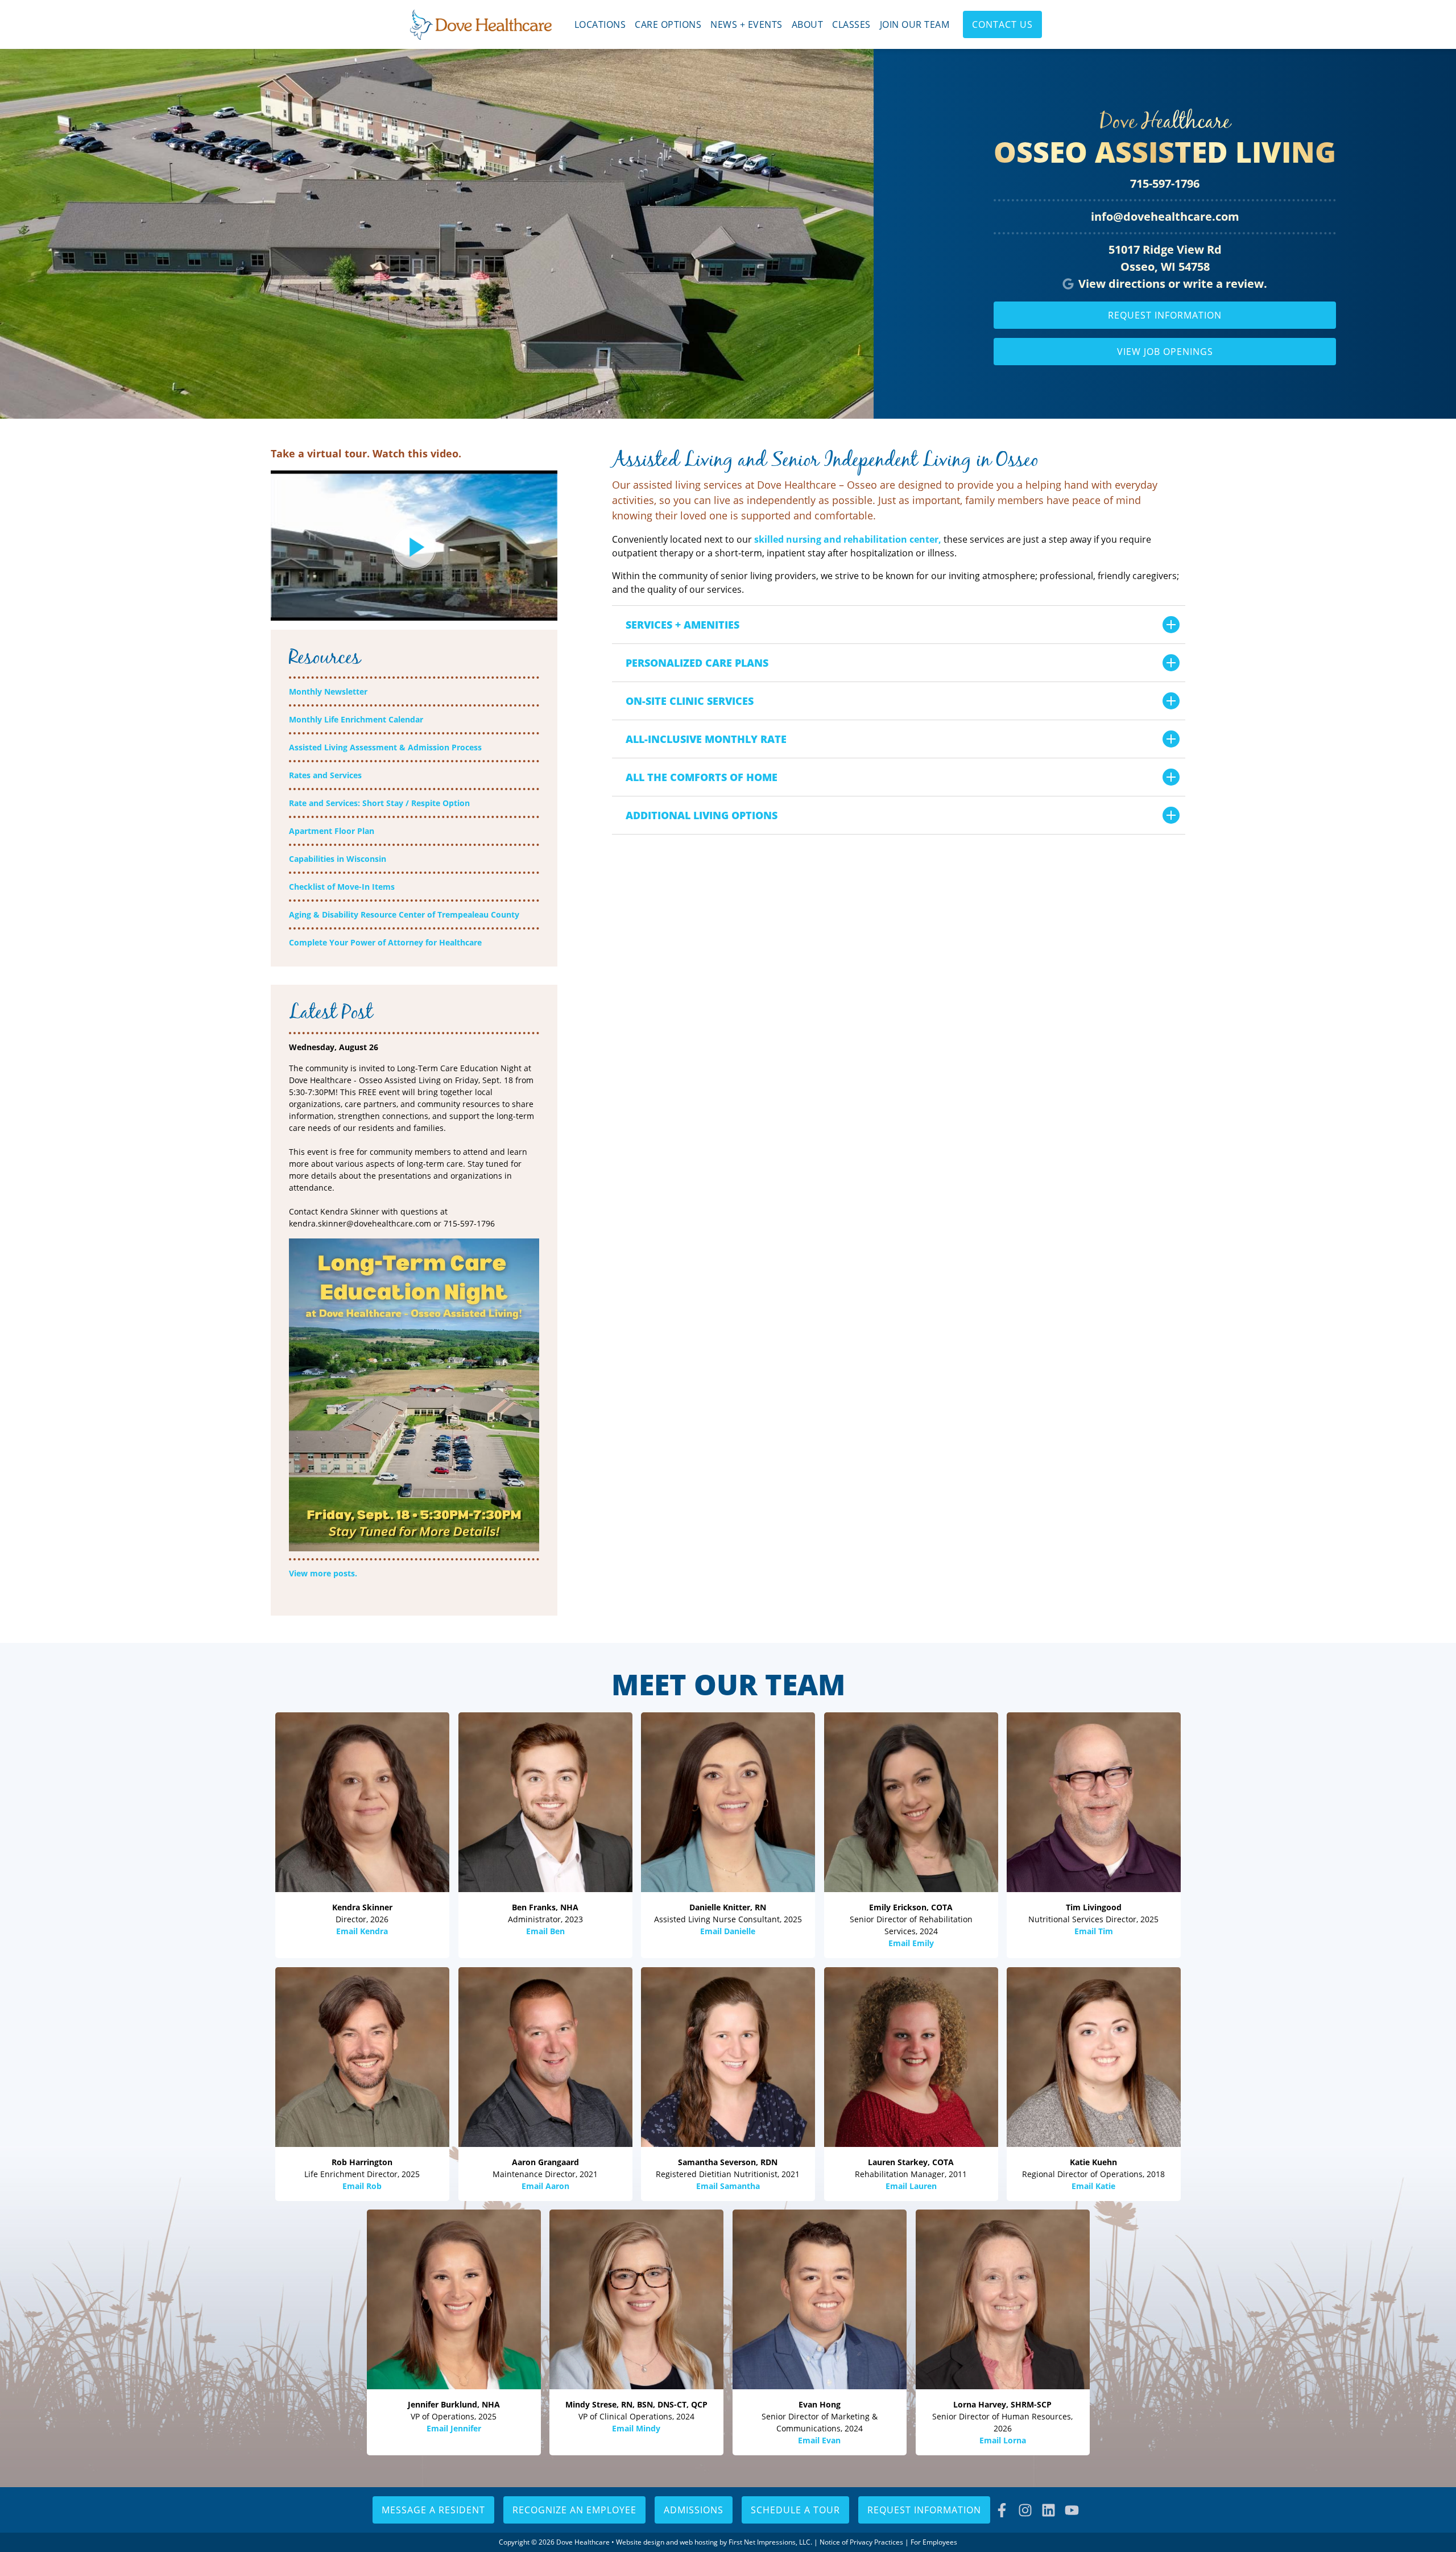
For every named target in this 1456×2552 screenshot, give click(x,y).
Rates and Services (325, 775)
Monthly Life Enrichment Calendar (356, 719)
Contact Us (1002, 24)
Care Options (668, 24)
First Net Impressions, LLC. (770, 2542)
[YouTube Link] (1072, 2510)
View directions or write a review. (1173, 284)
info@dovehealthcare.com (1165, 216)
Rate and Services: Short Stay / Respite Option (379, 803)
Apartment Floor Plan (332, 831)
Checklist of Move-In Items (342, 887)
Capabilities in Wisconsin (338, 859)
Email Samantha (728, 2185)
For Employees (934, 2542)
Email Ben (545, 1931)
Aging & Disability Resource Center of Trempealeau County (404, 914)
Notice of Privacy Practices (861, 2542)
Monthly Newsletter (328, 691)
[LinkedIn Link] (1048, 2510)
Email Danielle (728, 1931)
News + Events (746, 24)
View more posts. (323, 1573)
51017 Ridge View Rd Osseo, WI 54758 (1165, 258)
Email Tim (1094, 1931)
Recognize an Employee (574, 2510)
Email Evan (819, 2440)
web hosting (699, 2542)
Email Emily (911, 1943)
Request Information (1165, 315)
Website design (640, 2542)
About (808, 24)
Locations (600, 24)
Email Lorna (1002, 2440)
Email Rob (362, 2185)
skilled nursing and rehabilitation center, (848, 539)
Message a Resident (433, 2510)
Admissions (694, 2510)
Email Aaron (545, 2185)
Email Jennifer (454, 2428)
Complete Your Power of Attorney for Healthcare (385, 942)
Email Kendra (362, 1931)
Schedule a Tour (795, 2510)
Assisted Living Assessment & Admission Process (385, 747)
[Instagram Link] (1025, 2510)
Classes (851, 24)
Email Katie (1094, 2185)
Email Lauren (911, 2185)
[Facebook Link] (1002, 2510)
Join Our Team (915, 24)
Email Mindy (637, 2428)
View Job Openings (1165, 352)
